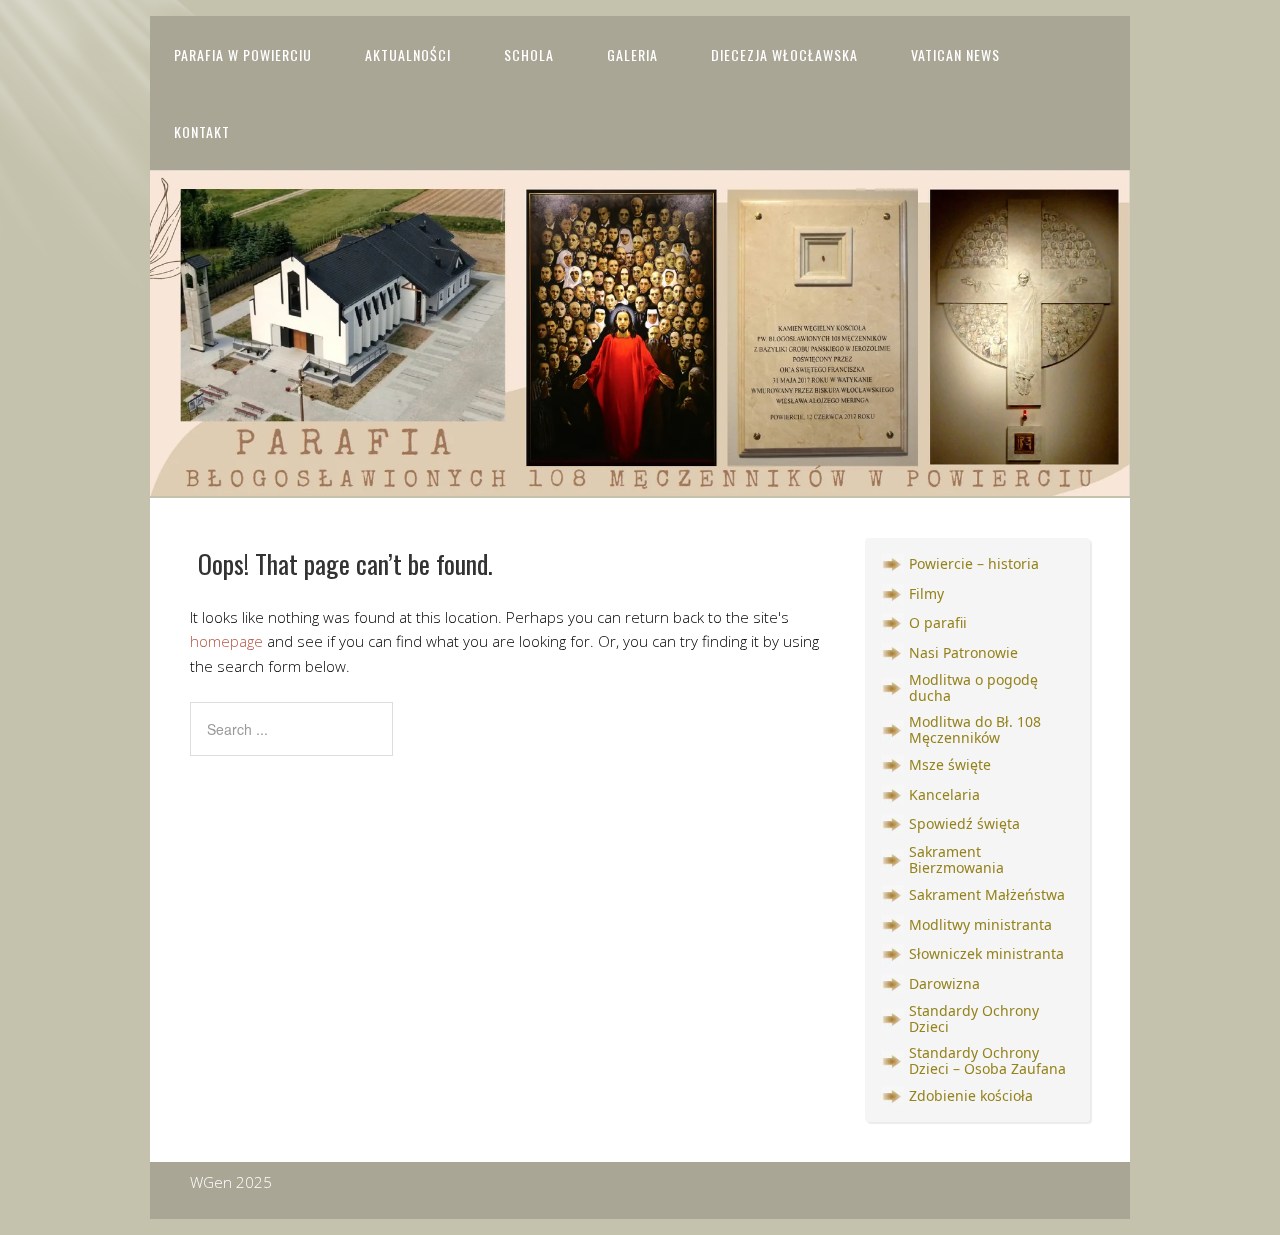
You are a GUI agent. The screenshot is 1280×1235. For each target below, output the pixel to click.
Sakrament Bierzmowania (956, 860)
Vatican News (955, 54)
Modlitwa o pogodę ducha (973, 688)
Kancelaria (944, 794)
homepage (226, 641)
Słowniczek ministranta (986, 953)
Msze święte (950, 764)
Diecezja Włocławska (784, 54)
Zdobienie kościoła (971, 1095)
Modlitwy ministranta (980, 924)
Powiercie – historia (974, 563)
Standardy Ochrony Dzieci (974, 1019)
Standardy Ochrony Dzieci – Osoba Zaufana (987, 1061)
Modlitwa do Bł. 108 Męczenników (975, 730)
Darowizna (944, 983)
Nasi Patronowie (963, 652)
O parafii (938, 622)
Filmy (926, 593)
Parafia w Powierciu (243, 54)
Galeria (632, 54)
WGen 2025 (231, 1182)
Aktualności (408, 54)
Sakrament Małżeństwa (987, 894)
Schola (529, 54)
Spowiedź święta (964, 823)
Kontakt (202, 131)
